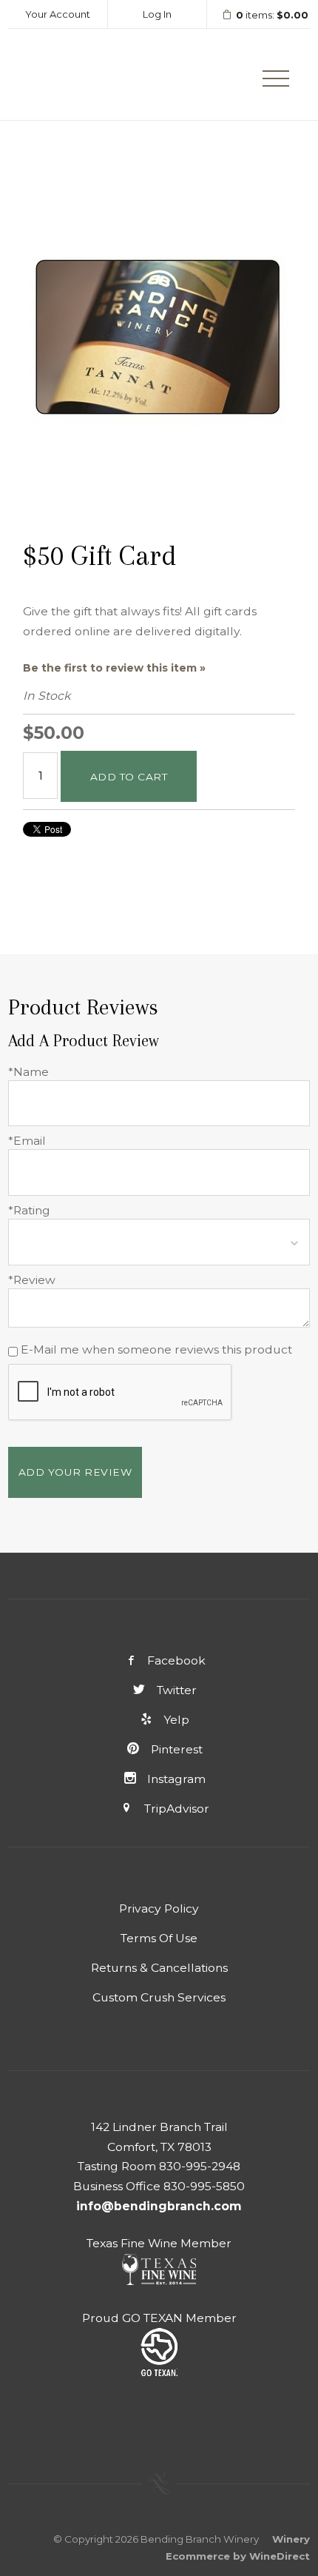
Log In (157, 14)
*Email (27, 1141)
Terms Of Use (159, 1938)
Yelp (176, 1720)
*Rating (29, 1210)
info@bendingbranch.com (159, 2206)
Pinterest (176, 1749)
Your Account (58, 14)
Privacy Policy (159, 1908)
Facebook (176, 1660)
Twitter (176, 1690)
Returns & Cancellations (159, 1968)
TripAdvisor (176, 1809)
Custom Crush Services (159, 1997)
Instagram (176, 1779)
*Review (32, 1280)
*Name (28, 1072)
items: (272, 15)
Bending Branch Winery (78, 74)
